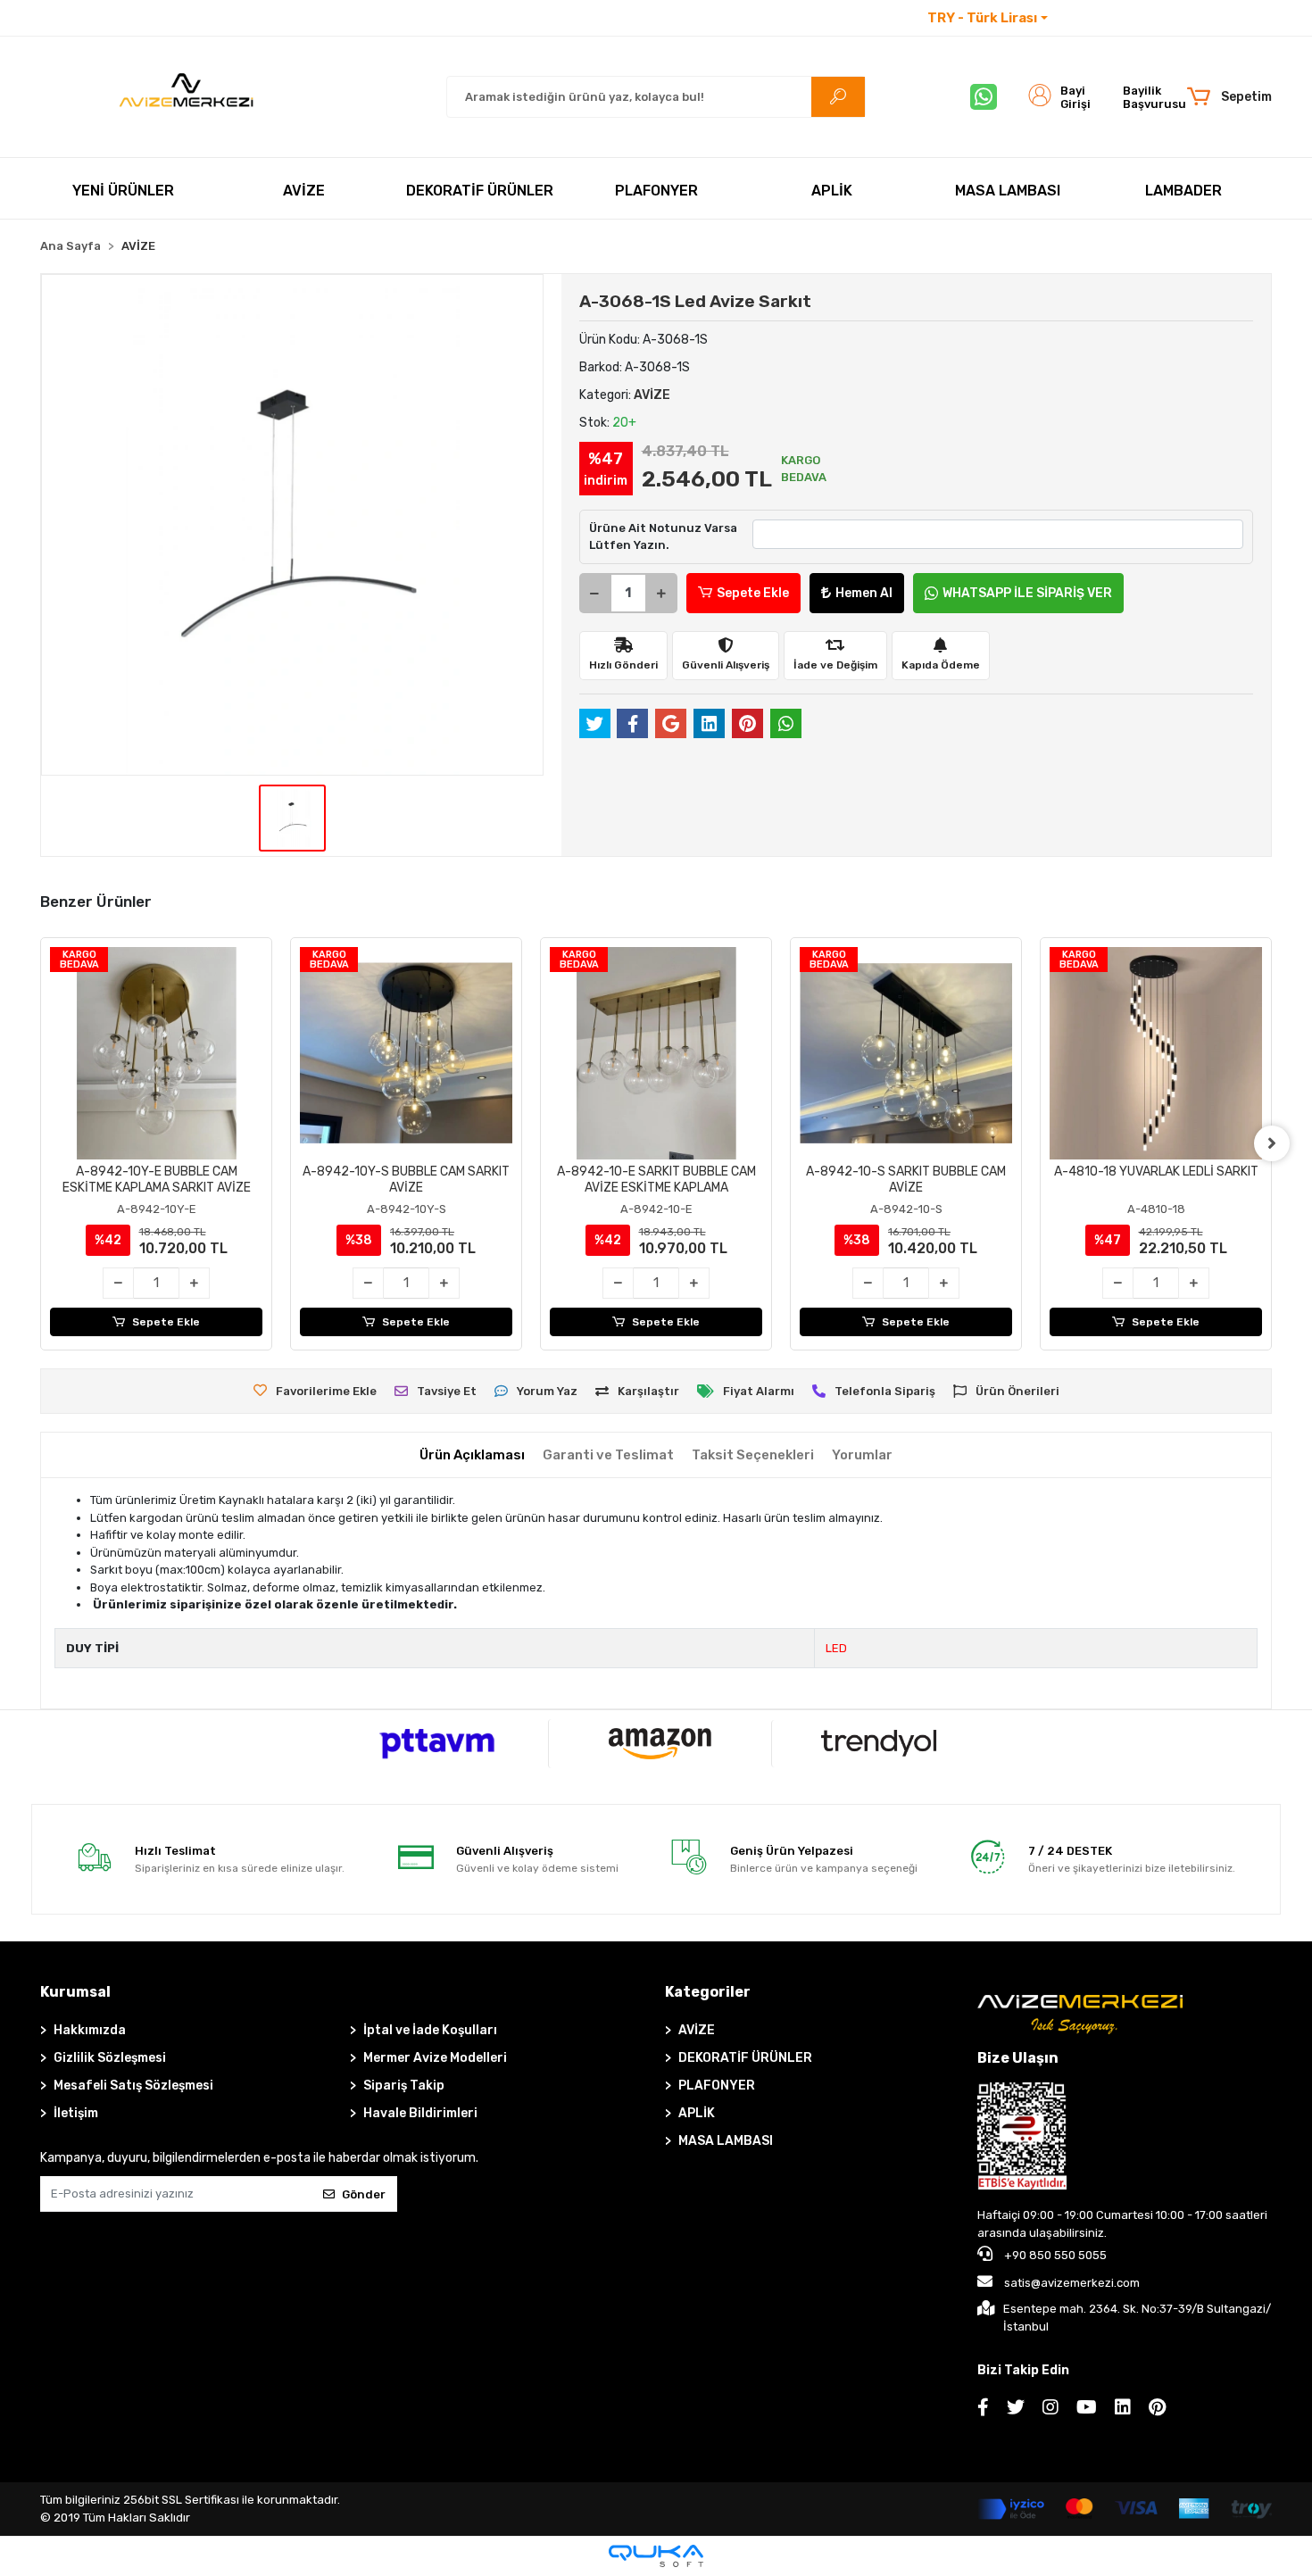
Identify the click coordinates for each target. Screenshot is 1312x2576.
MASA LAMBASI (726, 2141)
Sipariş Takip (404, 2086)
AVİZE (697, 2030)
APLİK (697, 2113)
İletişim (1084, 18)
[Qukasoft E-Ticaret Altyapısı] (656, 2556)
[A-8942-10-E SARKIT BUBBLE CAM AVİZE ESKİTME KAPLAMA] (656, 1053)
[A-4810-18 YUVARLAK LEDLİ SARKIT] (1156, 1053)
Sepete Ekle (753, 593)
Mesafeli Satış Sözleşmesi (133, 2086)
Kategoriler (708, 1992)
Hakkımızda (90, 2030)
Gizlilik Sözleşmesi (110, 2058)
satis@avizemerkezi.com (1072, 2283)
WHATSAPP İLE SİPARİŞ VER (1027, 593)
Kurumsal (75, 1992)
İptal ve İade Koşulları (430, 2030)
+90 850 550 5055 (1054, 2255)
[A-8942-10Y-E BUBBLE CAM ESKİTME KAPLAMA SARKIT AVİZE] (156, 1053)
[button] (1229, 97)
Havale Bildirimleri (420, 2113)
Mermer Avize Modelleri (435, 2058)
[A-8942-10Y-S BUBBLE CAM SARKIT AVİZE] (406, 1053)
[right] (1272, 1143)
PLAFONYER (717, 2086)
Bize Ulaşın (1018, 2058)
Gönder (364, 2194)
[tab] (472, 1455)
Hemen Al (864, 593)
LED (836, 1648)
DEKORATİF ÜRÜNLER (745, 2058)
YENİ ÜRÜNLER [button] (123, 191)
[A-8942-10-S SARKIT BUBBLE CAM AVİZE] (906, 1053)
